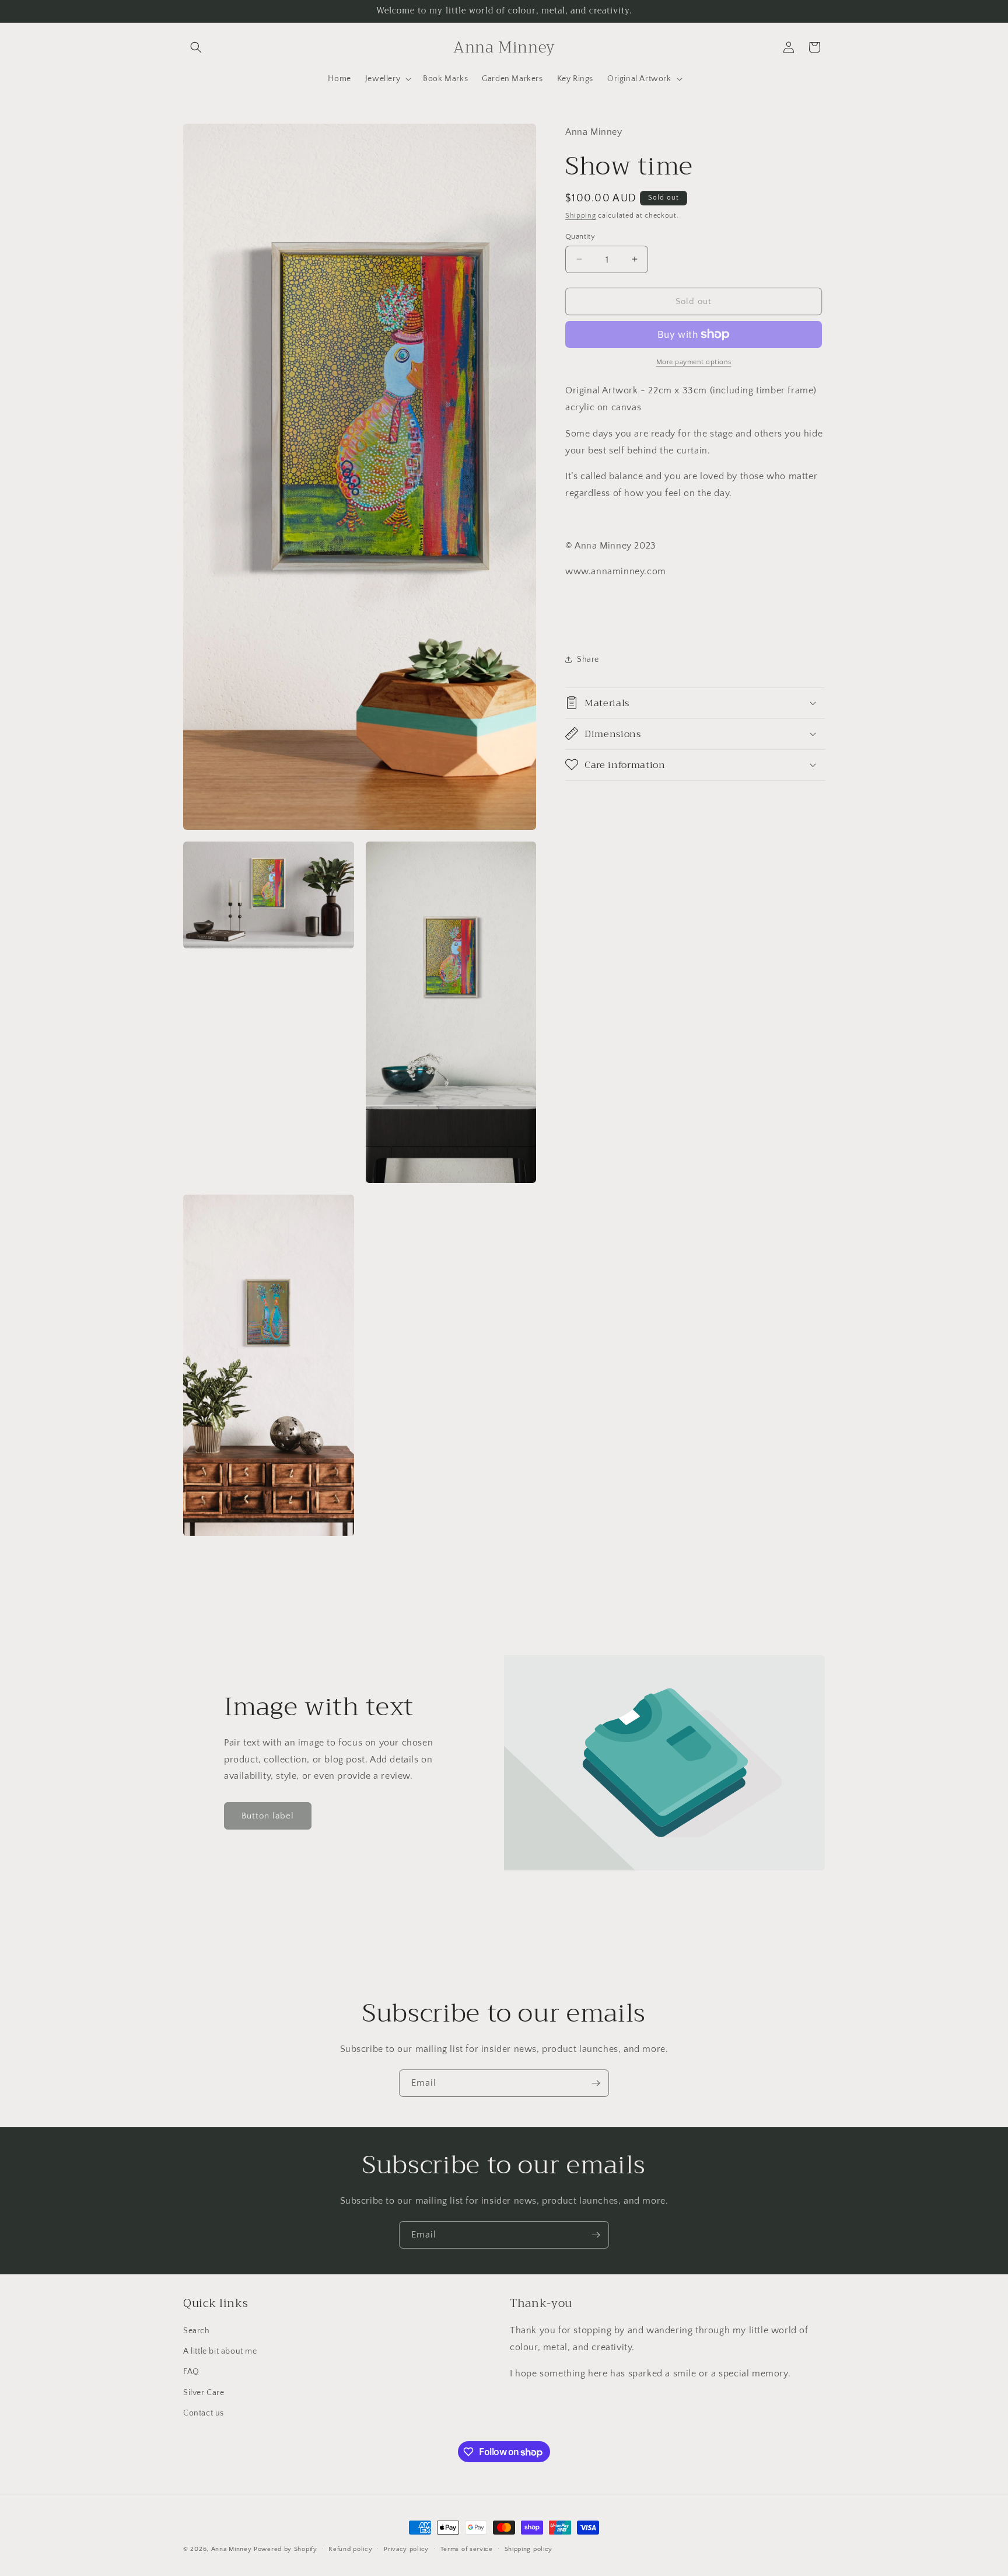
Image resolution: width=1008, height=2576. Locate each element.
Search (197, 2331)
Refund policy (350, 2549)
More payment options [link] (694, 362)
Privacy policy (406, 2549)
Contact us (204, 2413)
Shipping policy (529, 2549)
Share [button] (588, 659)
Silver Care (204, 2393)
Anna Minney (232, 2549)
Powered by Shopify (286, 2549)
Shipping (581, 216)
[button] (196, 47)
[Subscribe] (596, 2083)
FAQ (191, 2372)
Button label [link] (268, 1816)
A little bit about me (220, 2351)
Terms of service (467, 2549)
